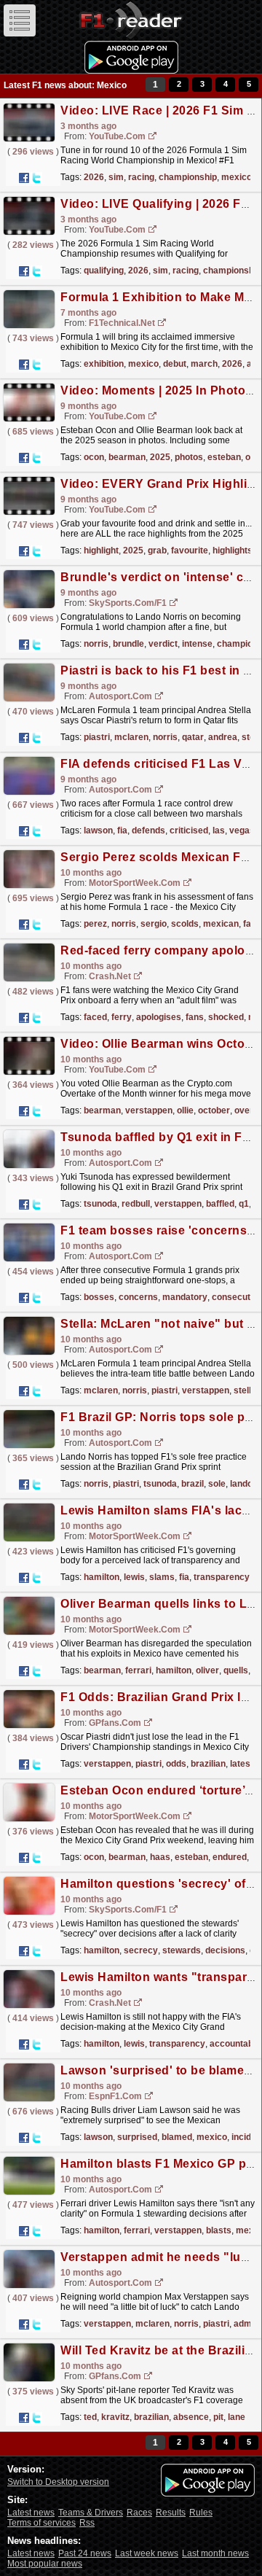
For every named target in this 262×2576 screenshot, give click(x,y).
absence (191, 2417)
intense (197, 644)
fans (195, 1017)
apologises (159, 1017)
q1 (244, 1204)
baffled (220, 1204)
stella (245, 1390)
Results (171, 2513)
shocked (226, 1017)
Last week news (147, 2553)
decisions (225, 1950)
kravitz (115, 2417)
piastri (97, 737)
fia (122, 830)
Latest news (31, 2513)
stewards (182, 1950)
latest (242, 1764)
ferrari (138, 1670)
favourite (190, 550)
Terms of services (41, 2523)
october (214, 1110)
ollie (185, 1110)
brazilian (208, 1764)
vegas (242, 830)
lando (241, 1484)
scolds (185, 924)
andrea (223, 737)
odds (176, 1764)
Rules (201, 2513)
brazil (192, 1484)
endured (230, 1857)
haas (160, 1857)
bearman (127, 457)
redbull (136, 1204)
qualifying (104, 271)
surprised (137, 2137)
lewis (134, 1577)
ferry (122, 1017)
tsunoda (100, 1204)
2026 (94, 177)
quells (236, 1670)
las (219, 830)
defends (148, 830)
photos (189, 457)
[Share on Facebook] (24, 178)
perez (95, 924)
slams (162, 1577)
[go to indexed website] (153, 137)
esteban (224, 457)
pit (218, 2417)
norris (96, 644)
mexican (221, 924)
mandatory (185, 1297)
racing (141, 177)
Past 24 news (85, 2553)
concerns (138, 1297)
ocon (94, 457)
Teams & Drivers (91, 2513)
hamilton (102, 1577)
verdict (163, 644)
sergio (154, 924)
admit (245, 2324)
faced (95, 1017)
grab (157, 550)
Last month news (215, 2553)
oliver (207, 1670)
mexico (237, 177)
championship (188, 177)
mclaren (131, 737)
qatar (193, 737)
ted (90, 2417)
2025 (160, 457)
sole (217, 1484)
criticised (189, 830)
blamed (177, 2137)
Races (139, 2513)
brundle (128, 644)
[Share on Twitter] (36, 178)
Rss (87, 2523)
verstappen (149, 1110)
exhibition (104, 364)
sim (116, 177)
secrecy (141, 1950)
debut (175, 364)
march (204, 364)
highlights (233, 550)
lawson (98, 830)
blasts (219, 2230)
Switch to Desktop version (58, 2482)
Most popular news (45, 2564)
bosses (99, 1297)
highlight (101, 550)
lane (237, 2417)
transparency (222, 1577)
